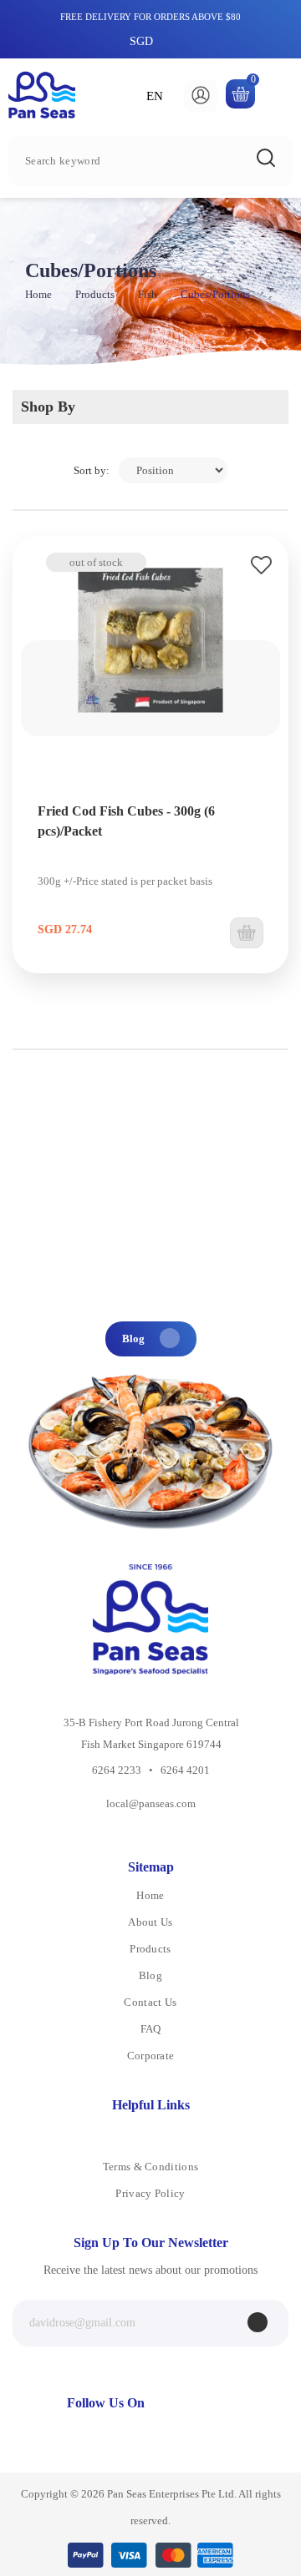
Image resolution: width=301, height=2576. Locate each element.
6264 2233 (117, 1770)
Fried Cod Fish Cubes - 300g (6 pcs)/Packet (126, 821)
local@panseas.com (151, 1803)
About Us (150, 1922)
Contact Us (150, 2002)
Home (38, 294)
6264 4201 (185, 1770)
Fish (148, 294)
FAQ (151, 2029)
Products (95, 294)
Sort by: (92, 470)
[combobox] (150, 161)
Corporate (151, 2056)
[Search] (266, 158)
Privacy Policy (150, 2193)
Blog (135, 1339)
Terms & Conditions (151, 2167)
